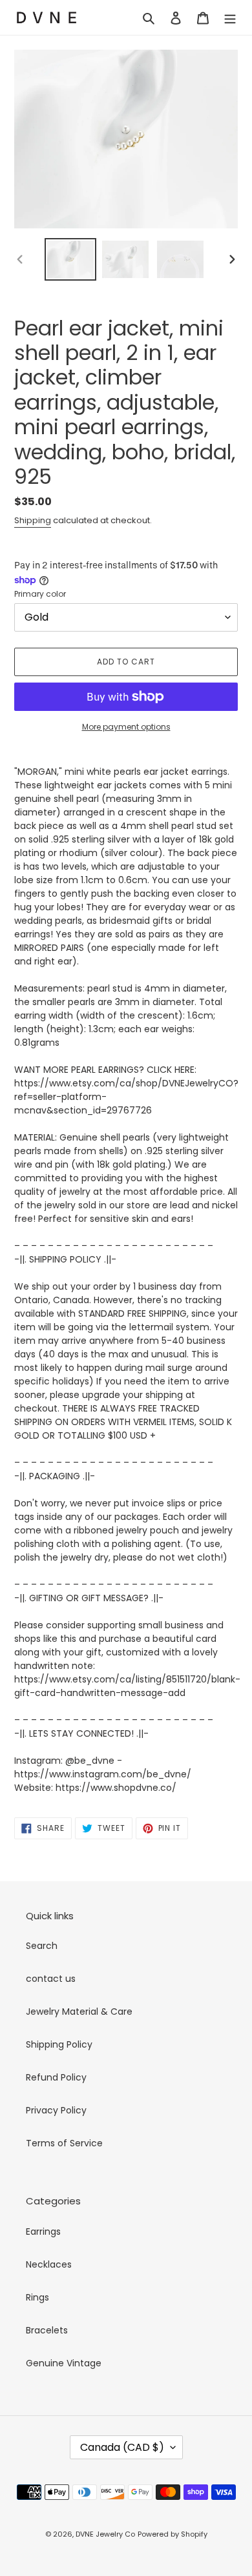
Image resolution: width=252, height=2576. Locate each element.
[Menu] (230, 18)
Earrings (43, 2232)
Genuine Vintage (64, 2363)
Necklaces (49, 2264)
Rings (37, 2297)
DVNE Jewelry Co (105, 2534)
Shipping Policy (59, 2044)
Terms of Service (64, 2143)
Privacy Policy (56, 2110)
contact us (51, 1979)
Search (42, 1946)
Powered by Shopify (173, 2534)
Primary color (40, 594)
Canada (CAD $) (122, 2447)
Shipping (33, 520)
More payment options (126, 727)
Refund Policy (56, 2077)
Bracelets (47, 2330)
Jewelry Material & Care (79, 2012)
